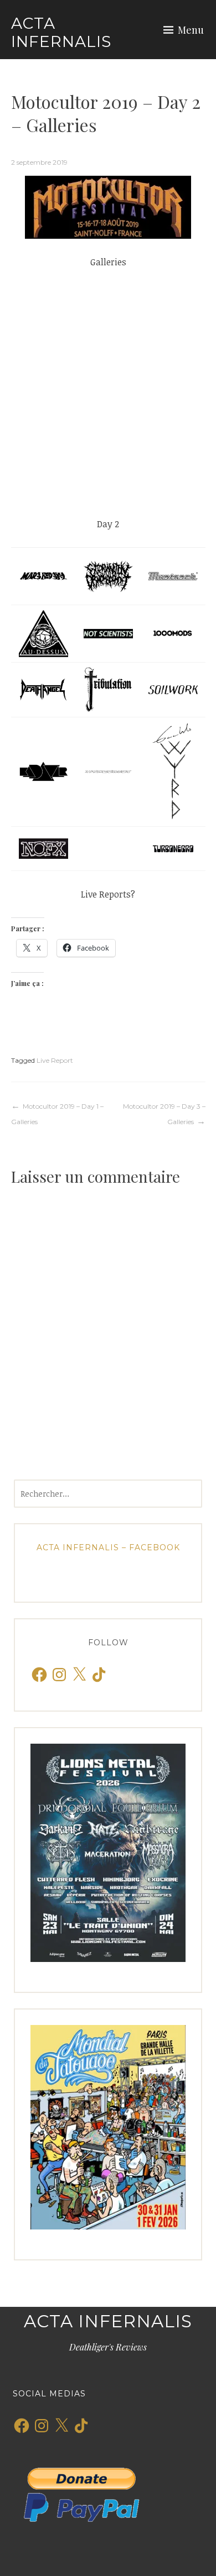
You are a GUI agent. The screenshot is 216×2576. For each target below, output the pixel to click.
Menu (191, 30)
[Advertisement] (108, 393)
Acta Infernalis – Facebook (108, 1547)
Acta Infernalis (61, 33)
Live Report (55, 1060)
